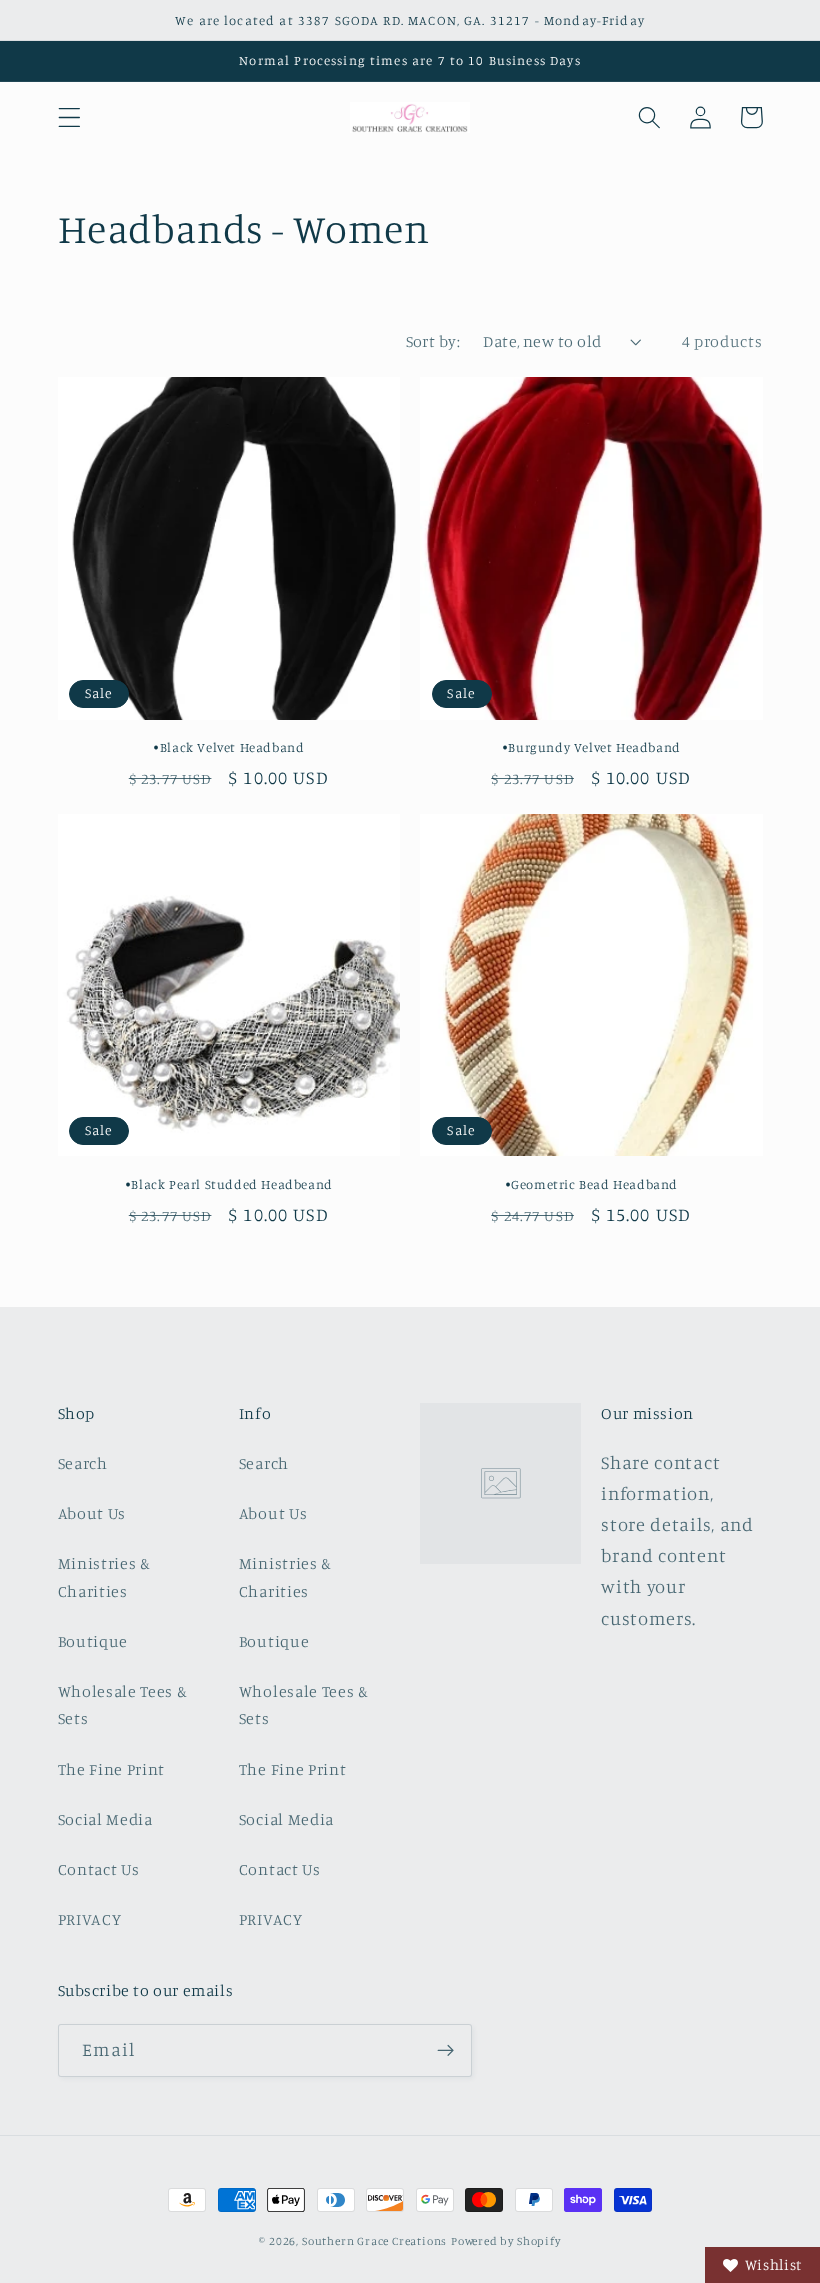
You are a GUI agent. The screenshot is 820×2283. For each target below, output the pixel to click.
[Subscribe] (445, 2051)
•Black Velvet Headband (228, 747)
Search (83, 1463)
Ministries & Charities (104, 1576)
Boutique (93, 1641)
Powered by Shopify (506, 2241)
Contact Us (99, 1869)
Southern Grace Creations (374, 2241)
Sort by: (433, 341)
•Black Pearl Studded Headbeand (229, 1184)
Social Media (105, 1819)
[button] (69, 117)
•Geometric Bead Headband (591, 1184)
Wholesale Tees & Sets (123, 1704)
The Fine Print (112, 1769)
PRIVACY (90, 1919)
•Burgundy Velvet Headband (591, 747)
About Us (92, 1513)
